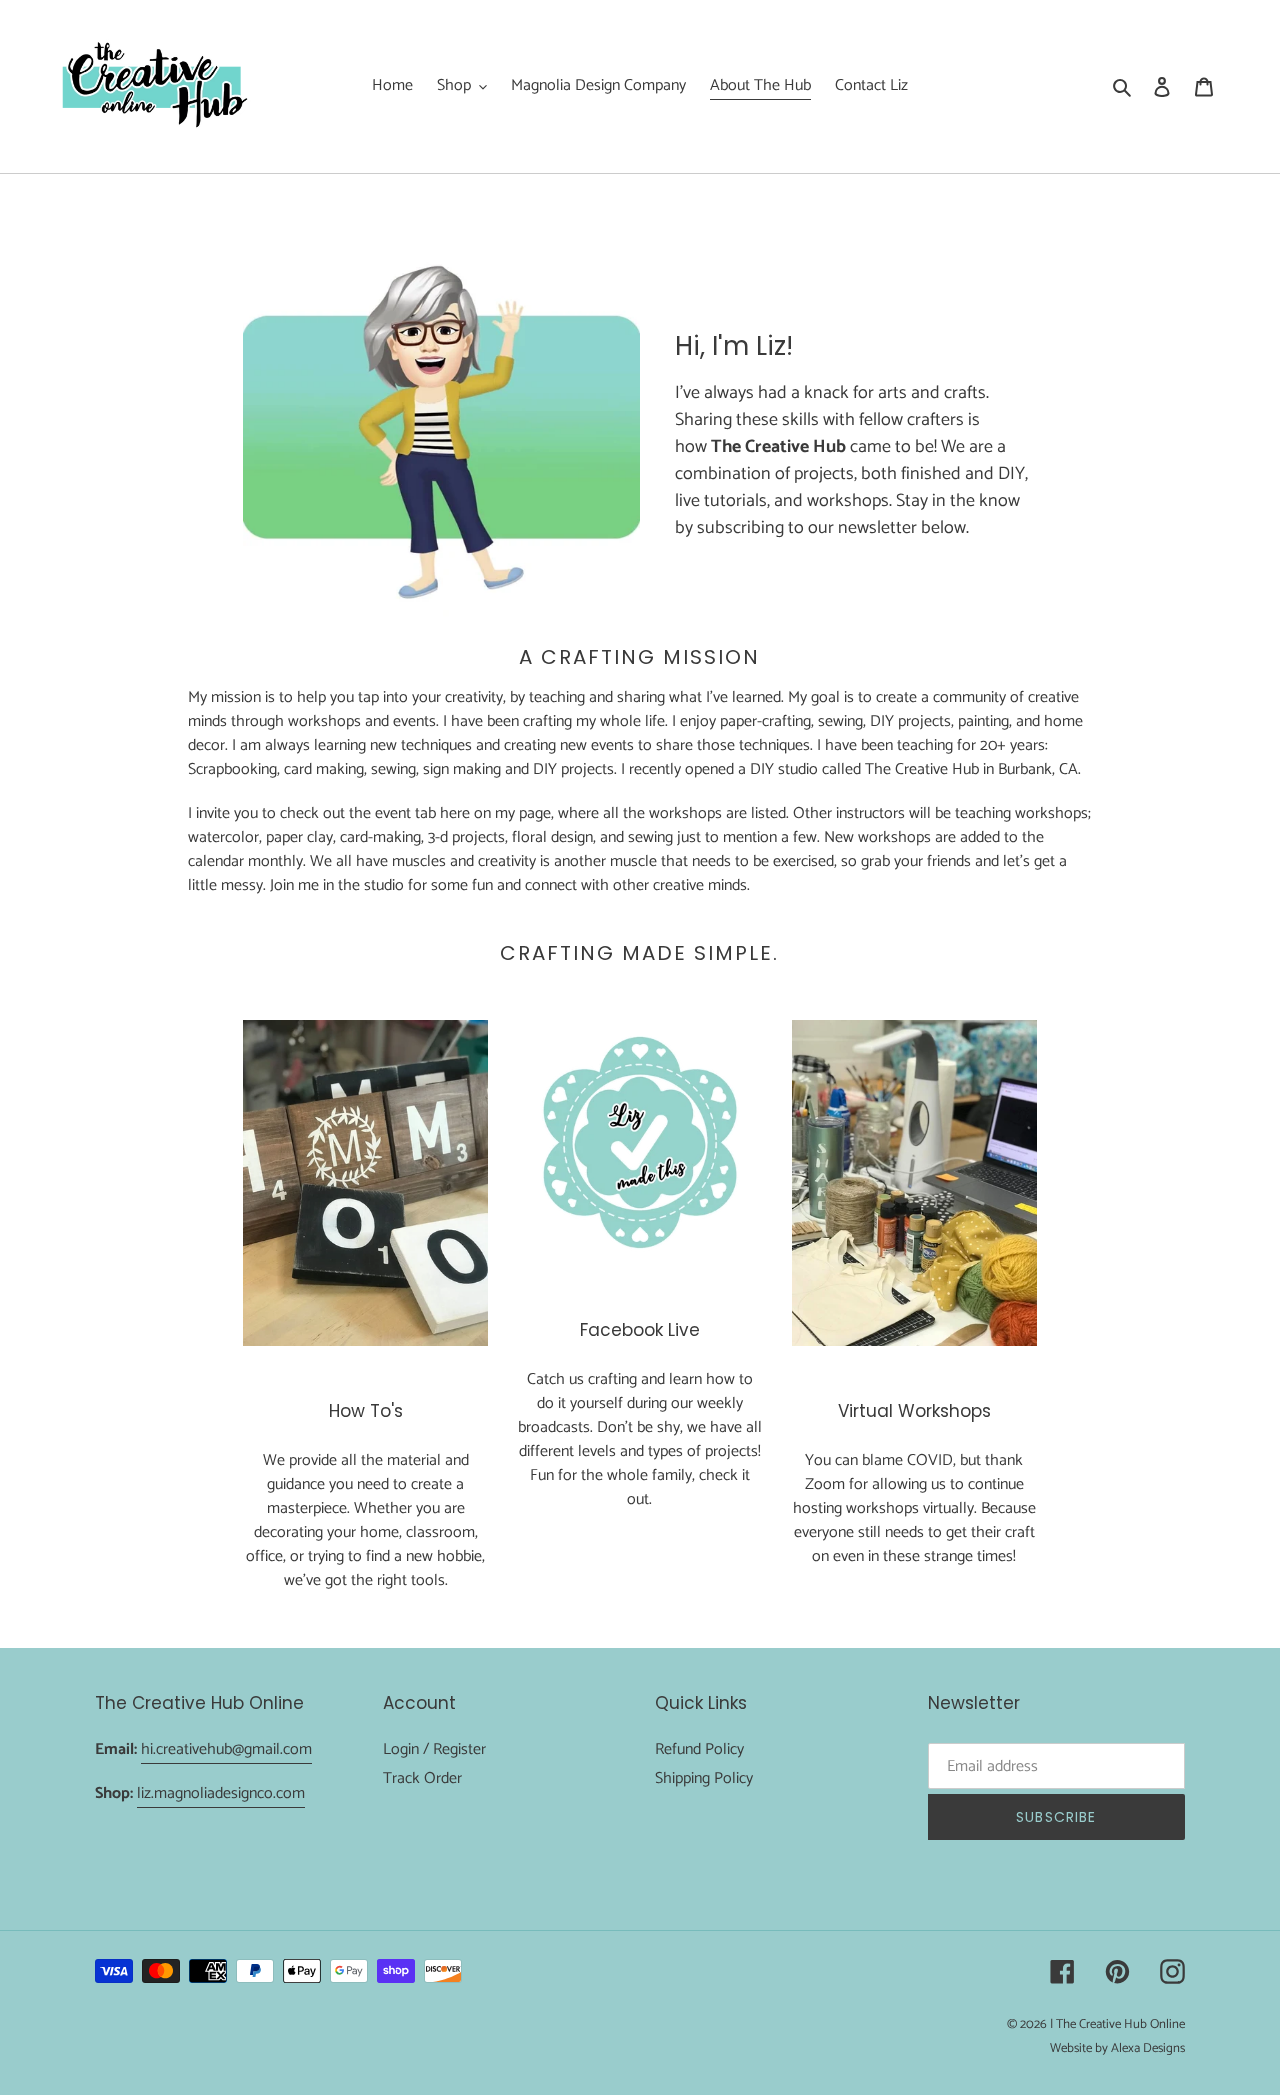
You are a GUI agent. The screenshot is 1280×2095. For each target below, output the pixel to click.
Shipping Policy (704, 1778)
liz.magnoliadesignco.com (221, 1793)
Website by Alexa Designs (1117, 2048)
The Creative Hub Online (1120, 2024)
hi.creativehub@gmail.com (226, 1749)
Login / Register (434, 1749)
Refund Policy (699, 1749)
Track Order (422, 1778)
